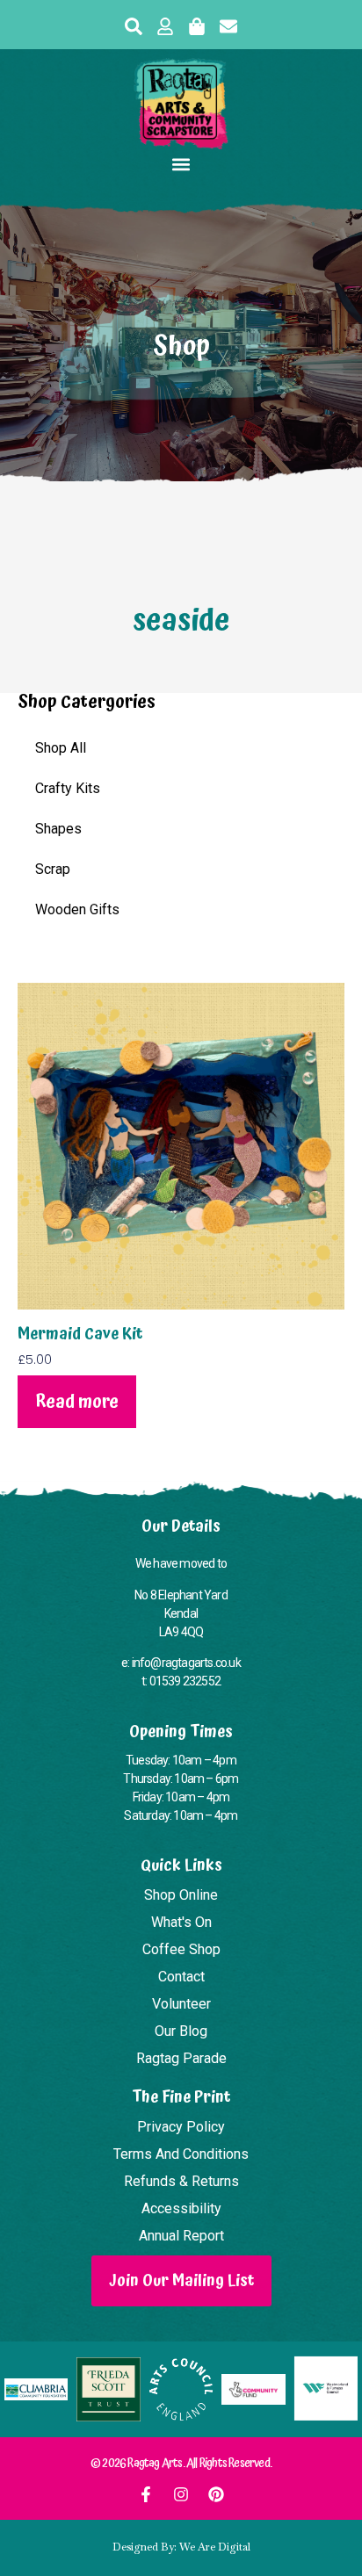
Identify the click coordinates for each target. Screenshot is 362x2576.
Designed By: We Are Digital (181, 2547)
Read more (77, 1402)
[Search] (134, 26)
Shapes (58, 829)
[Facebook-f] (146, 2494)
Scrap (53, 869)
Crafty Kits (68, 788)
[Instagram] (181, 2494)
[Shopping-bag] (197, 26)
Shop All (61, 748)
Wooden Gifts (77, 909)
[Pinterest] (216, 2494)
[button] (181, 164)
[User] (165, 26)
